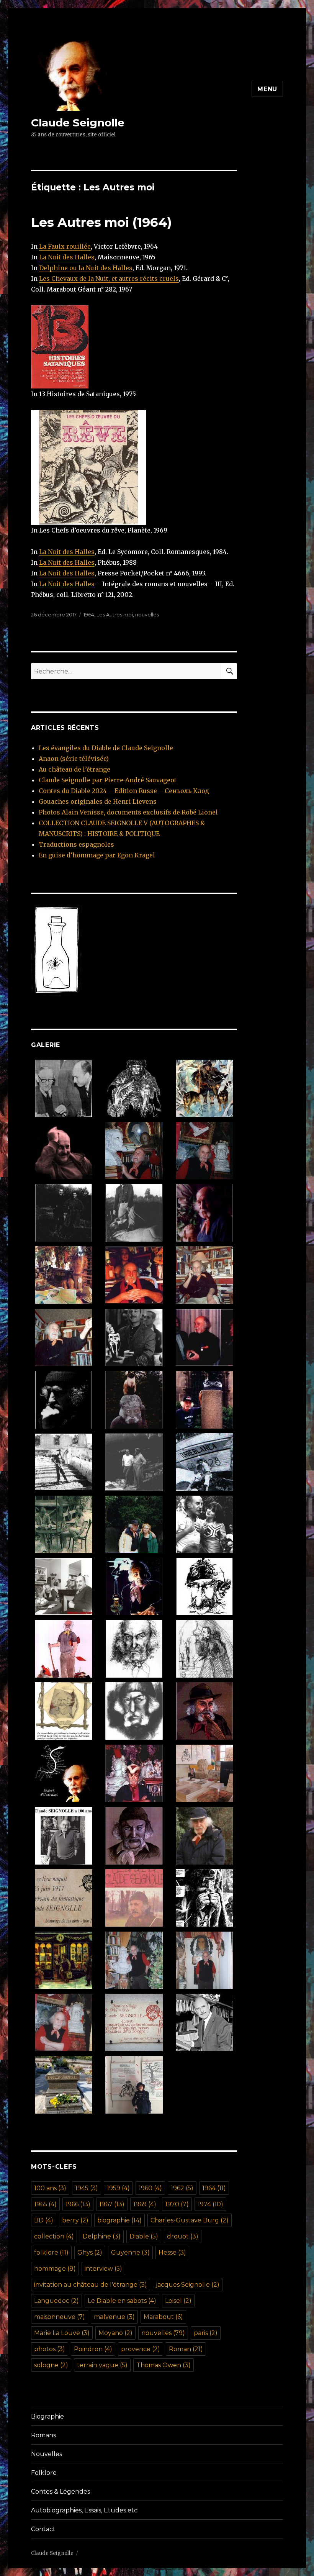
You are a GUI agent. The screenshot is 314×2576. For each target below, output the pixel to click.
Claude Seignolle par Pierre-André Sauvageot (108, 780)
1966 (78, 2204)
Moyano (115, 2333)
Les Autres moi (115, 615)
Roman (186, 2349)
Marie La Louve (62, 2333)
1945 (87, 2188)
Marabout (163, 2317)
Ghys (90, 2252)
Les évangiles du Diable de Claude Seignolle (106, 748)
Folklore (44, 2473)
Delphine (102, 2236)
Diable (144, 2236)
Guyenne (130, 2252)
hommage (55, 2269)
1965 (45, 2204)
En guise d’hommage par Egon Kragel (97, 855)
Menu (267, 89)
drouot (183, 2236)
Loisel (178, 2301)
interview (103, 2269)
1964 (89, 615)
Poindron (93, 2349)
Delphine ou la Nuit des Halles (86, 268)
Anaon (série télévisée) (74, 759)
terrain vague (102, 2365)
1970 (177, 2204)
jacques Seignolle (188, 2285)
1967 (112, 2204)
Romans (43, 2435)
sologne (51, 2365)
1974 (210, 2204)
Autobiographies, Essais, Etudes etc (84, 2510)
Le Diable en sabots (122, 2301)
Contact (43, 2529)
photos (50, 2349)
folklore (51, 2252)
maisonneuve (60, 2317)
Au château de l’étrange (74, 769)
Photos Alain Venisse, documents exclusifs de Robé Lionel (128, 812)
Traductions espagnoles (76, 844)
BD (44, 2220)
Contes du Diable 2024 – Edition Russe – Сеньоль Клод (124, 791)
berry (75, 2220)
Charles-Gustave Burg (190, 2220)
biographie (119, 2220)
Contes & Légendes (61, 2492)
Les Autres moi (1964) (101, 222)
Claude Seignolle (78, 123)
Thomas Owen (164, 2365)
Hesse (172, 2252)
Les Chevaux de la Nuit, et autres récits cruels (109, 279)
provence (141, 2349)
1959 (118, 2188)
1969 (145, 2204)
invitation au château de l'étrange (91, 2285)
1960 (150, 2188)
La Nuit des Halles (67, 257)
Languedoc (56, 2301)
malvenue (114, 2317)
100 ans (50, 2188)
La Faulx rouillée (65, 246)
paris (206, 2333)
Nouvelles (47, 2454)
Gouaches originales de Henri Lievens (98, 801)
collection (54, 2236)
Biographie (47, 2416)
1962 (182, 2188)
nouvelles (147, 615)
